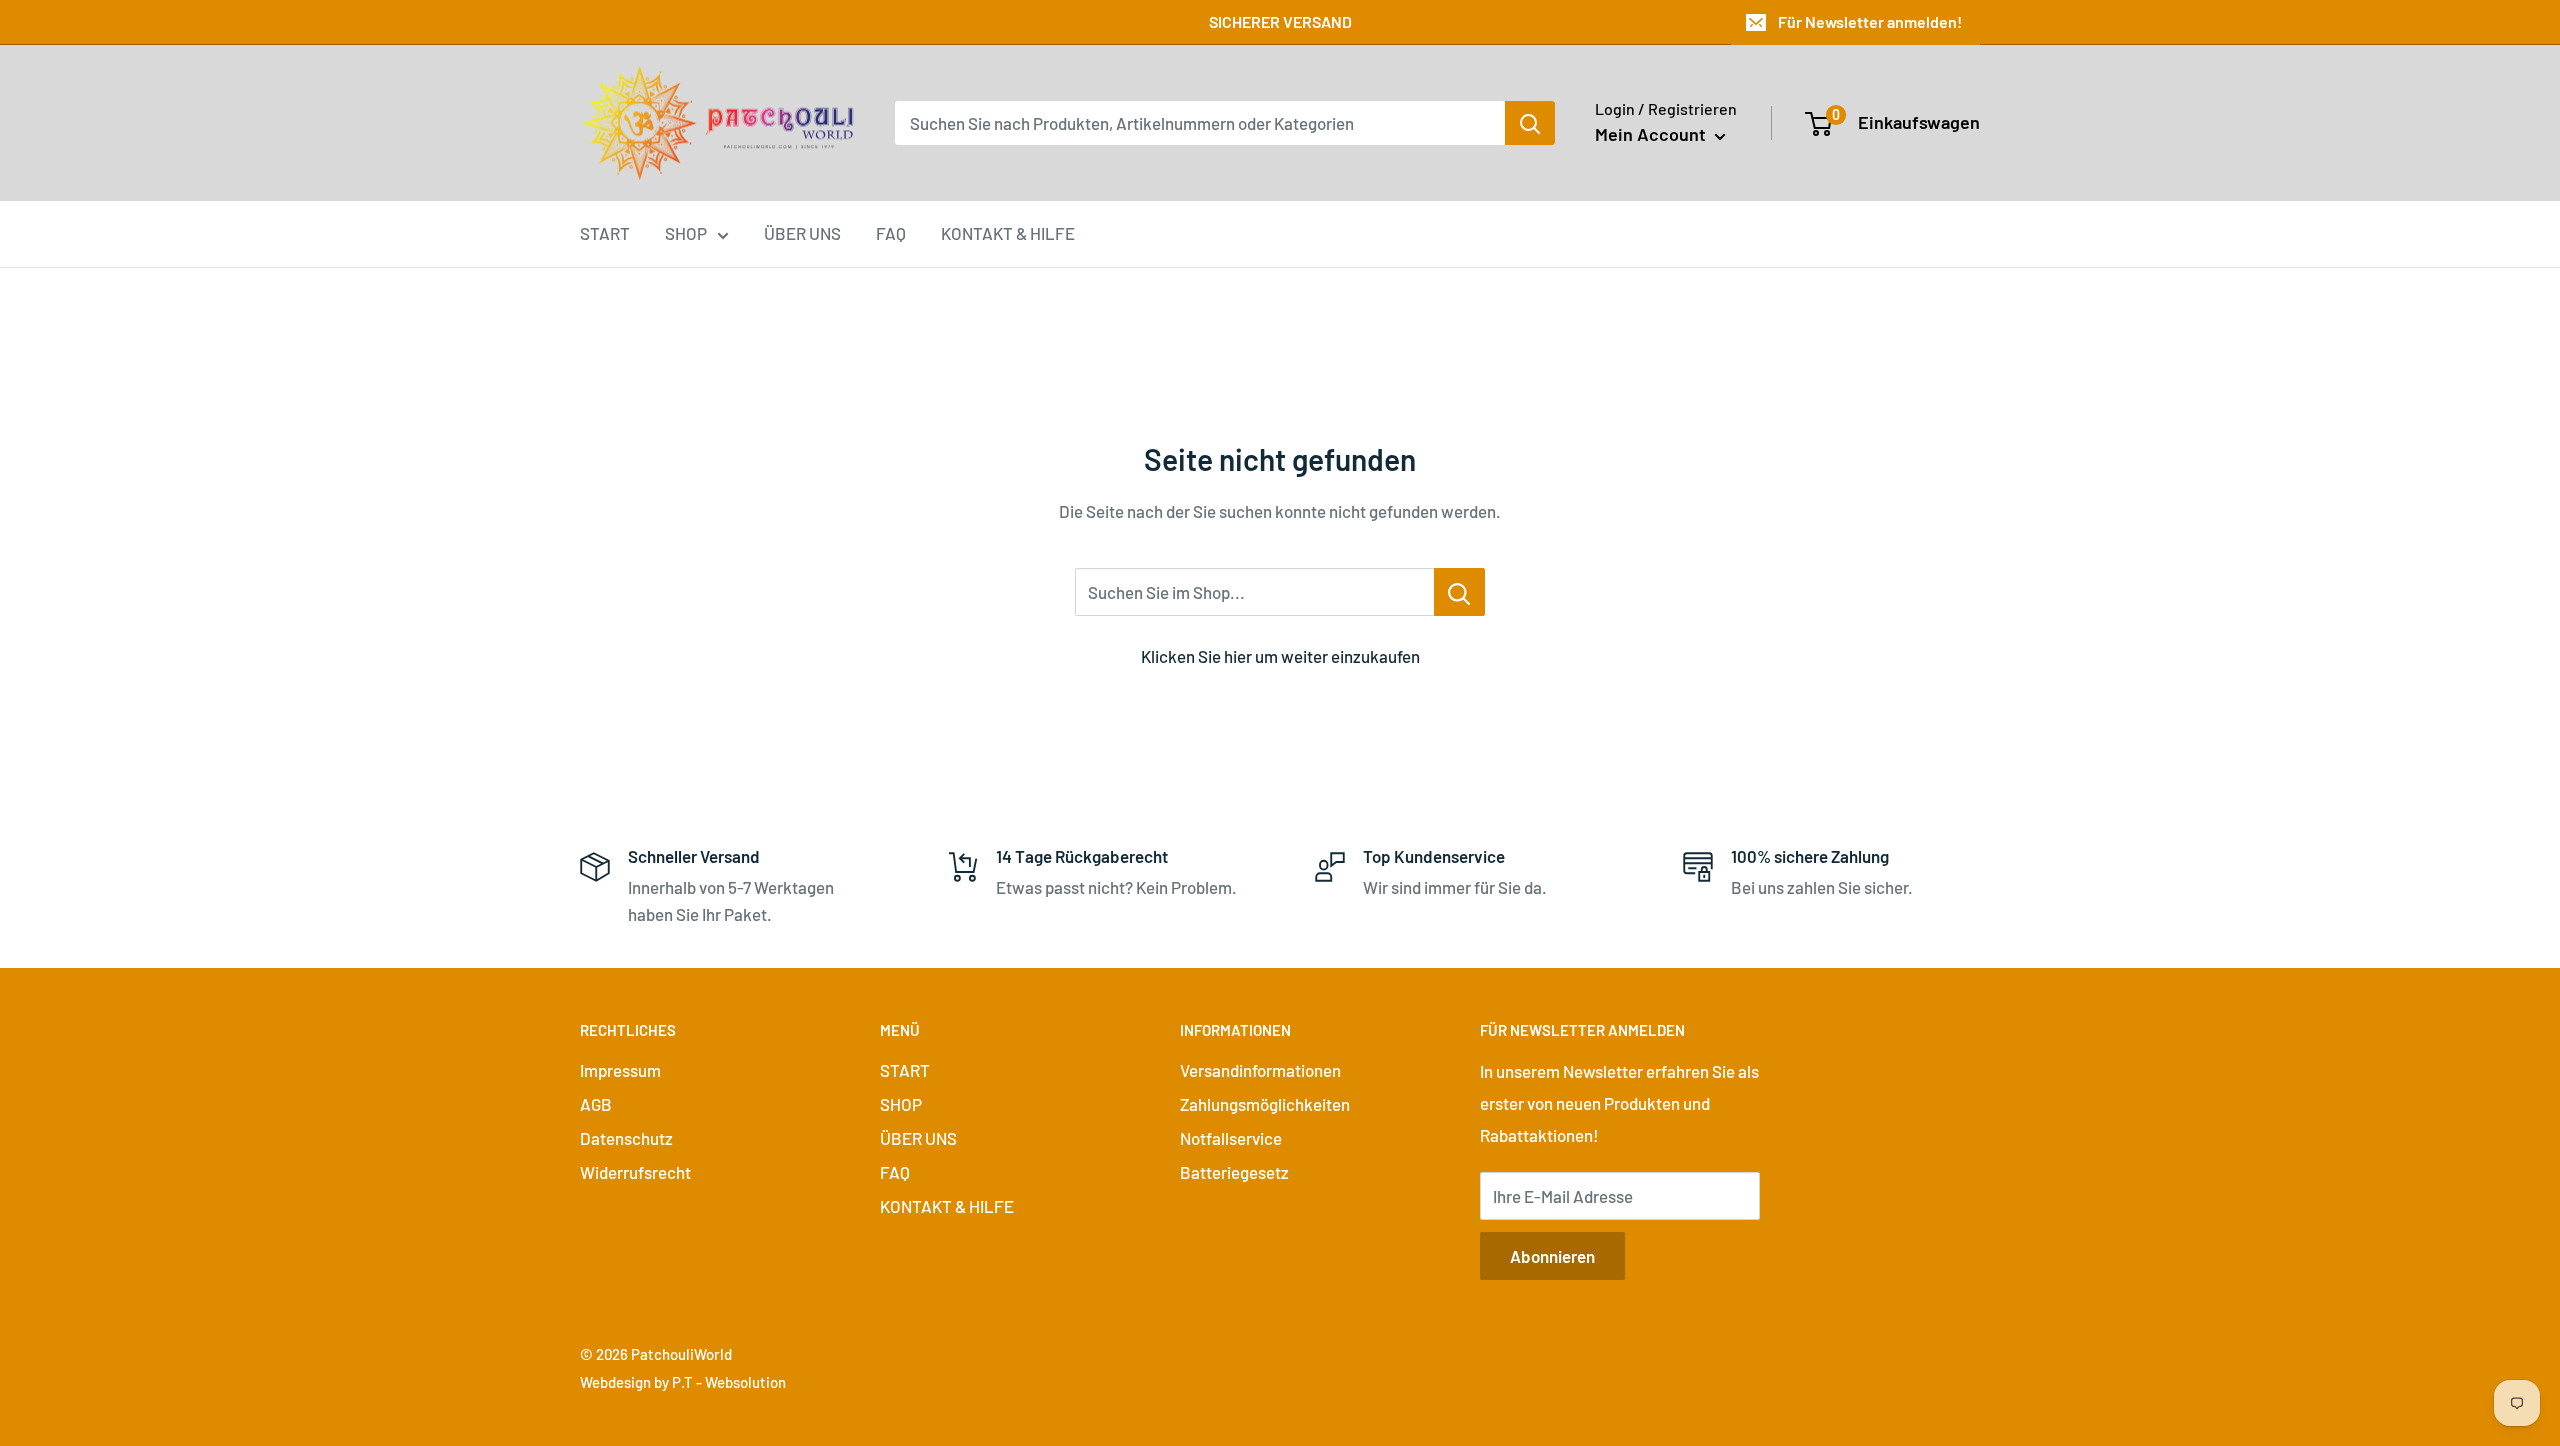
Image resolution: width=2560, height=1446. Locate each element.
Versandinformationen (1260, 1070)
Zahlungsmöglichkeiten (1265, 1104)
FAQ (891, 233)
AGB (596, 1104)
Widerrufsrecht (635, 1172)
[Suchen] (1530, 123)
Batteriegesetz (1234, 1172)
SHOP (686, 233)
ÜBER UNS (802, 233)
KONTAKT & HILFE (1008, 233)
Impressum (620, 1070)
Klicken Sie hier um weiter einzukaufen (1280, 656)
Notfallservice (1231, 1138)
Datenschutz (626, 1138)
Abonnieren (1552, 1256)
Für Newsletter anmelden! (1870, 21)
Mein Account (1652, 134)
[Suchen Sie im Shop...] (1459, 592)
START (605, 233)
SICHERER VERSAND (1280, 21)
